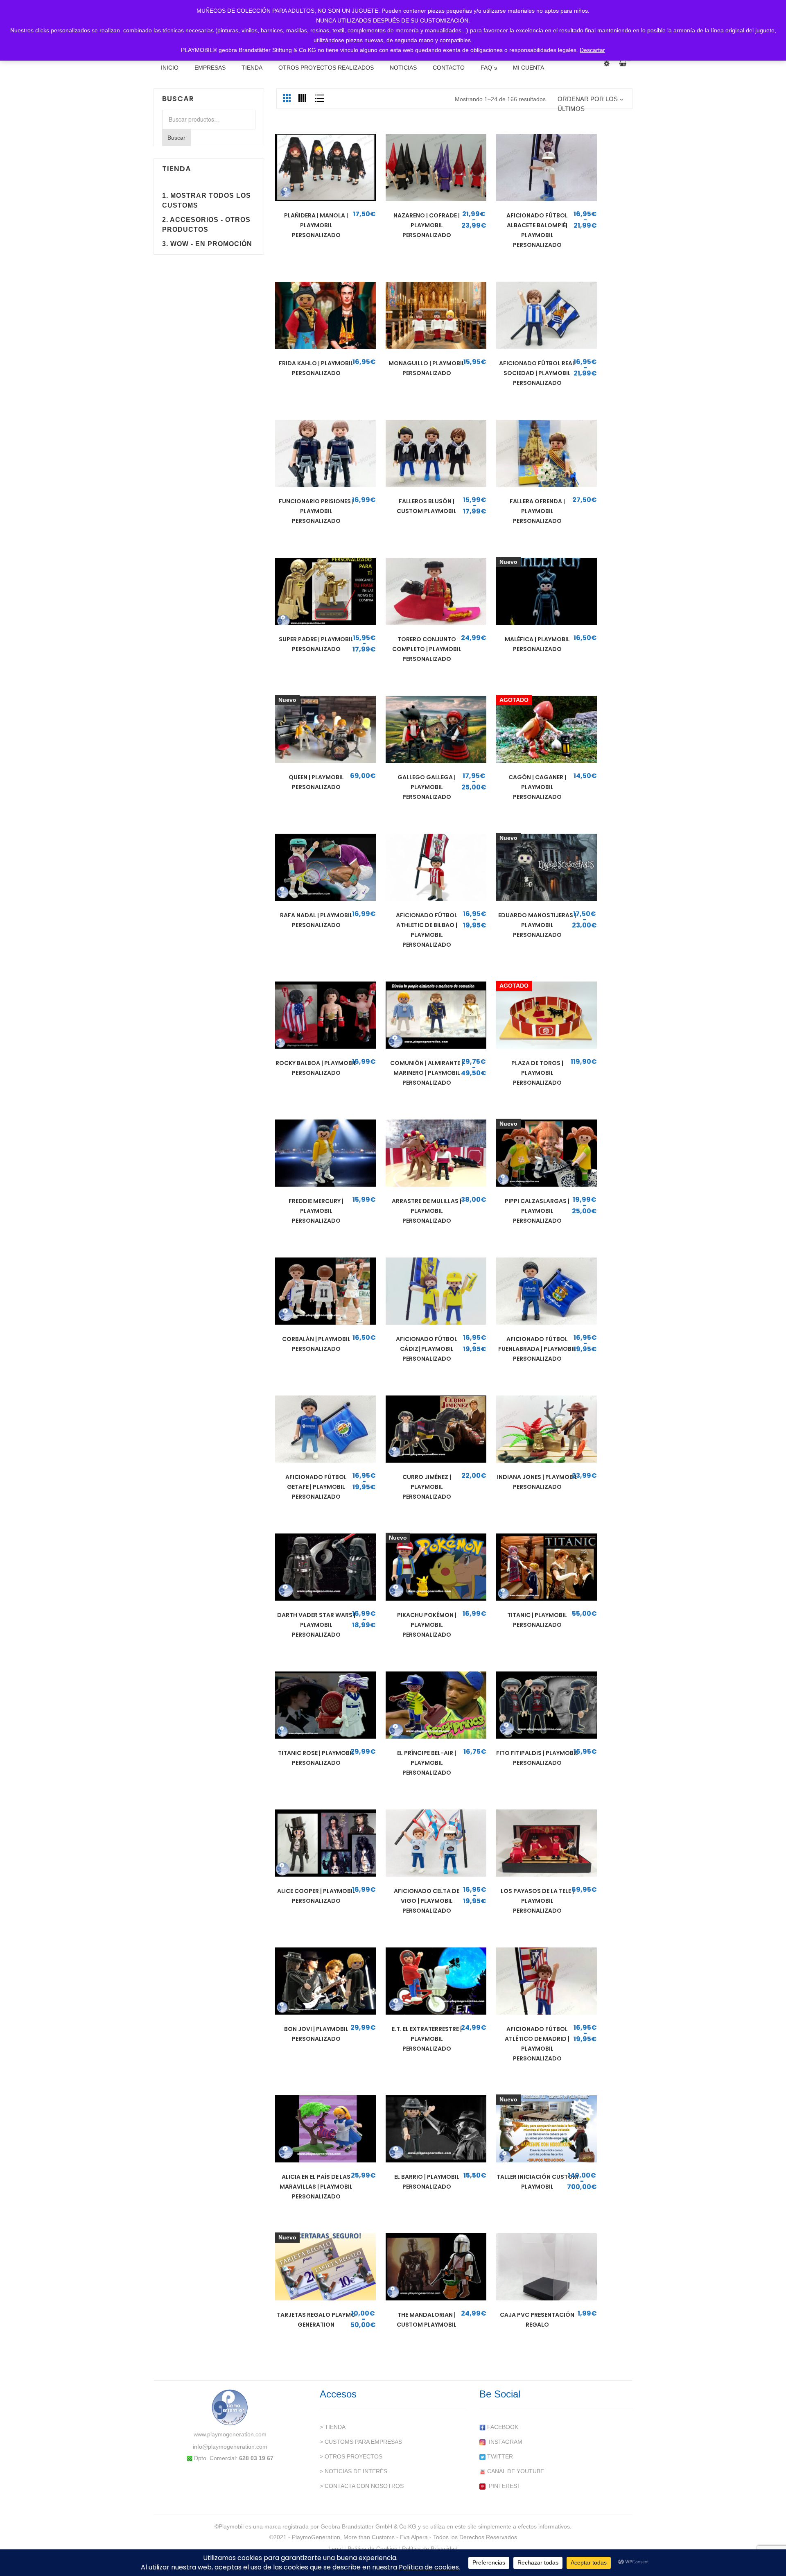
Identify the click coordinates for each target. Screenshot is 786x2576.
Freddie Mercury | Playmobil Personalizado (316, 1211)
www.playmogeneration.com (230, 2434)
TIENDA (252, 68)
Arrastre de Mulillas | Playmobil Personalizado (427, 1211)
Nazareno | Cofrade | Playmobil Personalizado (427, 225)
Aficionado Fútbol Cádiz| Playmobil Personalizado (427, 1349)
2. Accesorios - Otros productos (206, 225)
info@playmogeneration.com (230, 2447)
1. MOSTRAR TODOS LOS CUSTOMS (207, 200)
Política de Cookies (372, 2549)
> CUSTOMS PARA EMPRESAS (361, 2442)
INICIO (170, 68)
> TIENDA (333, 2427)
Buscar (176, 138)
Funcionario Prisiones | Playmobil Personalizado (316, 511)
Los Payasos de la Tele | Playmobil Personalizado (537, 1901)
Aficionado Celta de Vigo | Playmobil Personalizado (427, 1901)
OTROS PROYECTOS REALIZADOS (326, 68)
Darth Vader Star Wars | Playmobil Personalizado (316, 1625)
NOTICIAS (403, 68)
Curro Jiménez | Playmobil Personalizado (427, 1487)
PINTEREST (503, 2486)
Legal (335, 2549)
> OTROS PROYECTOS (351, 2456)
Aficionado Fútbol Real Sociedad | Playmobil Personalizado (537, 373)
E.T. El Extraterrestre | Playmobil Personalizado (427, 2039)
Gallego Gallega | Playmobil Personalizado (427, 787)
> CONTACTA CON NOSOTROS (362, 2486)
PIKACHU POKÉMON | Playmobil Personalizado (427, 1625)
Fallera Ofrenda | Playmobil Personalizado (537, 511)
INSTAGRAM (504, 2442)
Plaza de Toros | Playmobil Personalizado (537, 1073)
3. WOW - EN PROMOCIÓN (207, 244)
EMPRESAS (210, 68)
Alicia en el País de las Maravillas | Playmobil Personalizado (316, 2187)
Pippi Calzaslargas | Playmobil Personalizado (537, 1211)
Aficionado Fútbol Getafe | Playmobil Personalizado (316, 1487)
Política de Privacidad (430, 2549)
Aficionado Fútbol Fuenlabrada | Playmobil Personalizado (537, 1349)
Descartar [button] (592, 50)
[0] (626, 63)
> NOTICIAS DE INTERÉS (353, 2471)
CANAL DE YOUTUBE (515, 2471)
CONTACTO (449, 68)
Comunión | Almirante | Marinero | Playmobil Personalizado (427, 1073)
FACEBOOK (502, 2427)
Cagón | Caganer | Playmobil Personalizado (537, 787)
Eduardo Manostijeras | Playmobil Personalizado (537, 925)
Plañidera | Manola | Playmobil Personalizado (316, 225)
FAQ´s (489, 68)
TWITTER (499, 2456)
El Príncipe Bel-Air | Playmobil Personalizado (427, 1763)
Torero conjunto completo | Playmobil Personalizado (427, 649)
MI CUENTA (529, 68)
